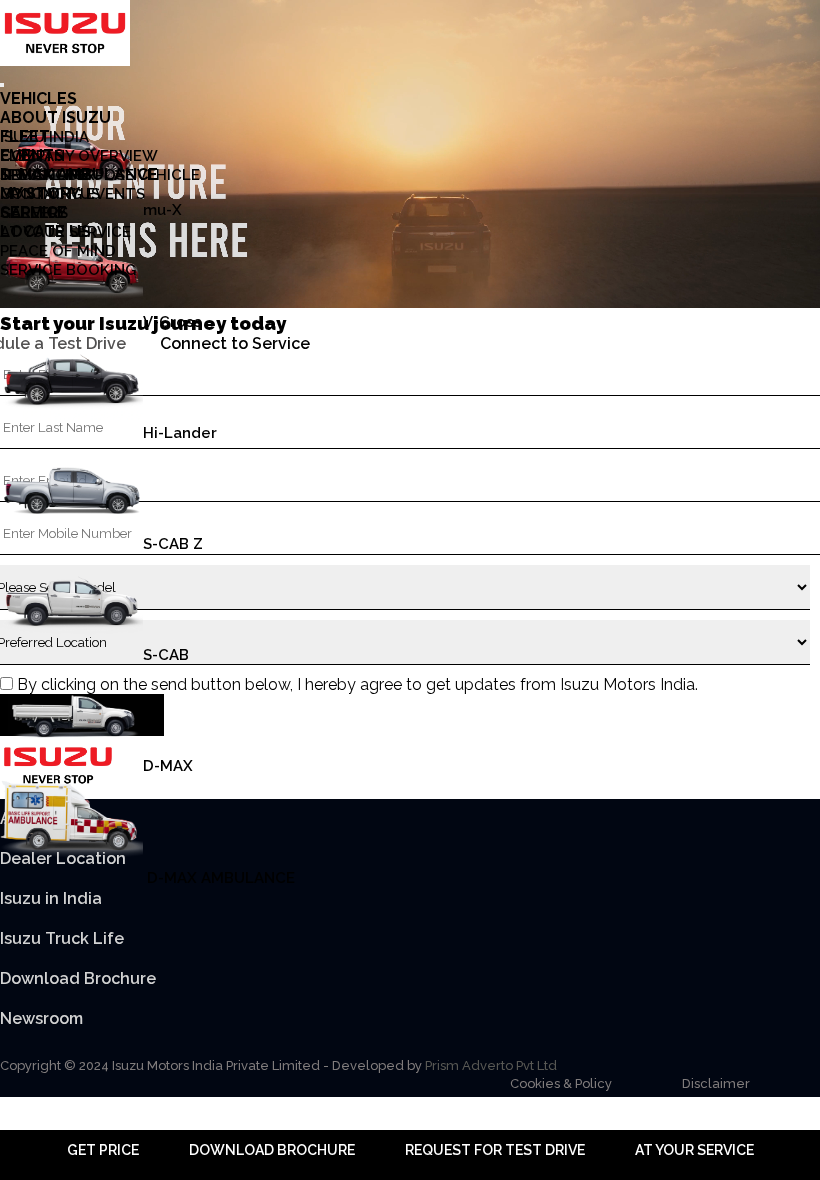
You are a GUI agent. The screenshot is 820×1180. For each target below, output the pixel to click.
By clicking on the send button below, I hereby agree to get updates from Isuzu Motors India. (357, 684)
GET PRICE (103, 1150)
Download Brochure (78, 978)
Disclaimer (716, 1083)
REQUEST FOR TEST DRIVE (495, 1150)
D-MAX (168, 766)
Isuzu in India (51, 898)
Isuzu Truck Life (62, 938)
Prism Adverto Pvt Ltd (491, 1065)
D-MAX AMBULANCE (219, 878)
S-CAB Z (173, 544)
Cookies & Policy (561, 1083)
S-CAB (166, 655)
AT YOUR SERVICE (694, 1150)
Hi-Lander (180, 433)
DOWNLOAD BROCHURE (272, 1150)
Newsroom (41, 1018)
